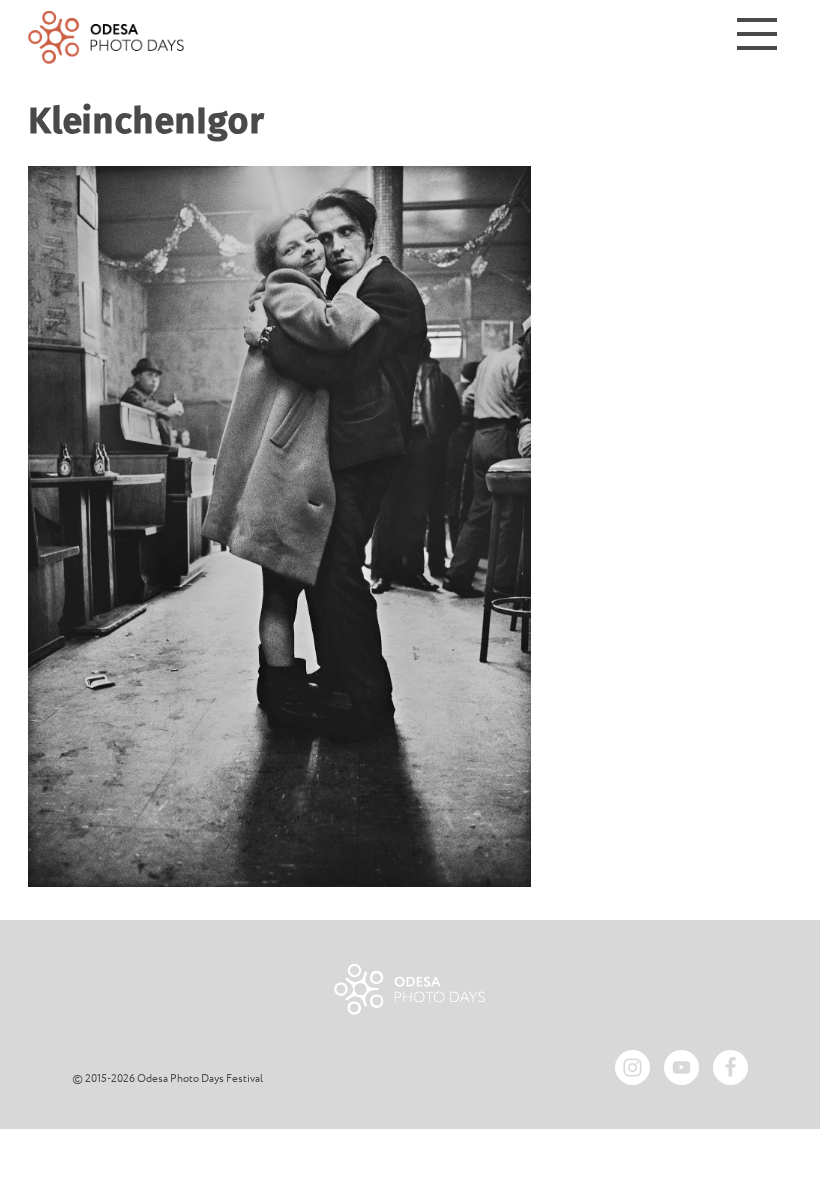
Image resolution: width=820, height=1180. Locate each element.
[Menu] (757, 37)
